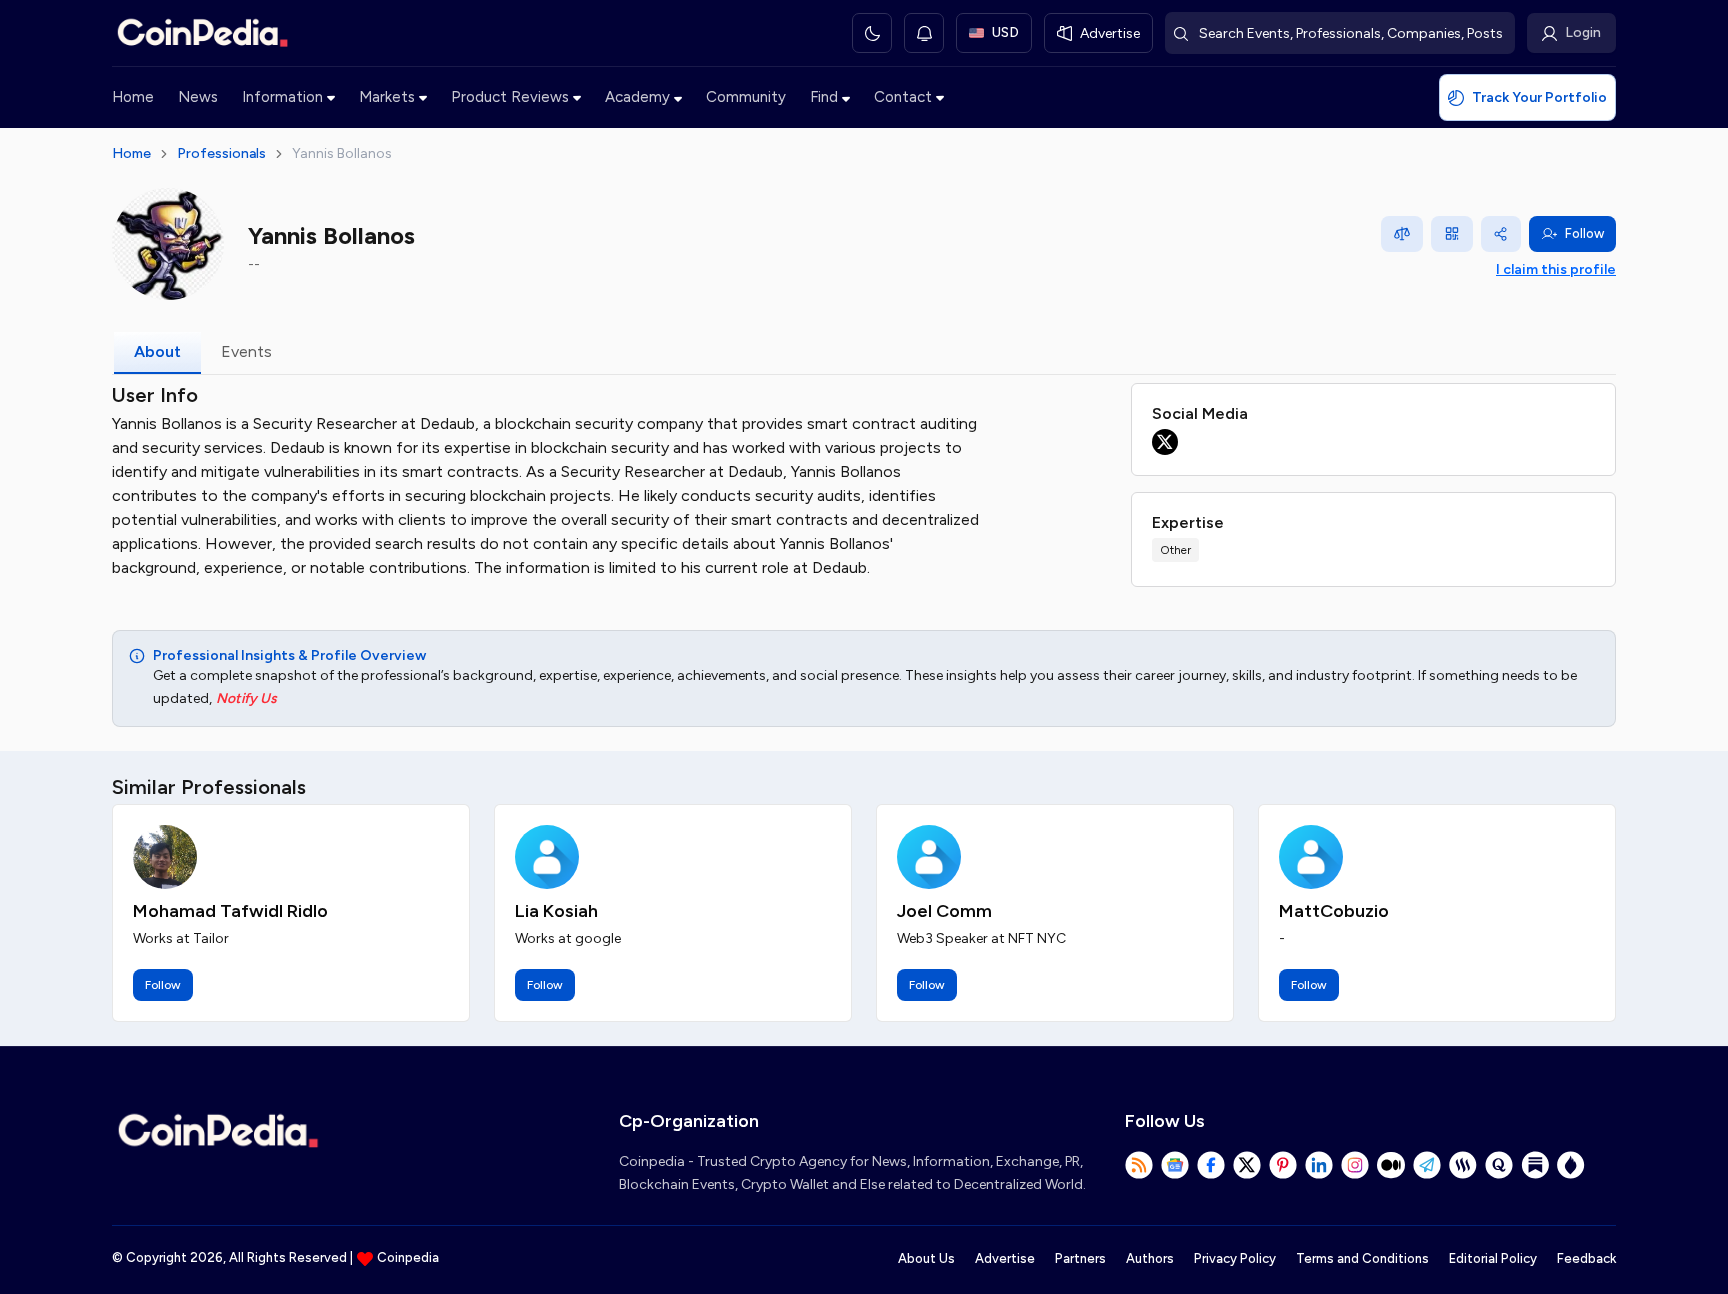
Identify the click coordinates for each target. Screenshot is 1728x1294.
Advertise (1005, 1258)
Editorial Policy (1493, 1258)
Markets (387, 97)
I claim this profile (1556, 269)
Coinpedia (408, 1257)
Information (282, 97)
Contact (903, 97)
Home (133, 97)
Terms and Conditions (1362, 1258)
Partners (1080, 1258)
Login (1583, 32)
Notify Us (246, 698)
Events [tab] (246, 351)
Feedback (1586, 1258)
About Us (926, 1258)
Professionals (221, 153)
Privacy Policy (1235, 1258)
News (198, 97)
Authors (1150, 1258)
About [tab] (157, 351)
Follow (1584, 233)
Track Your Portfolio (1539, 97)
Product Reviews (510, 97)
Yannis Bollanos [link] (342, 153)
